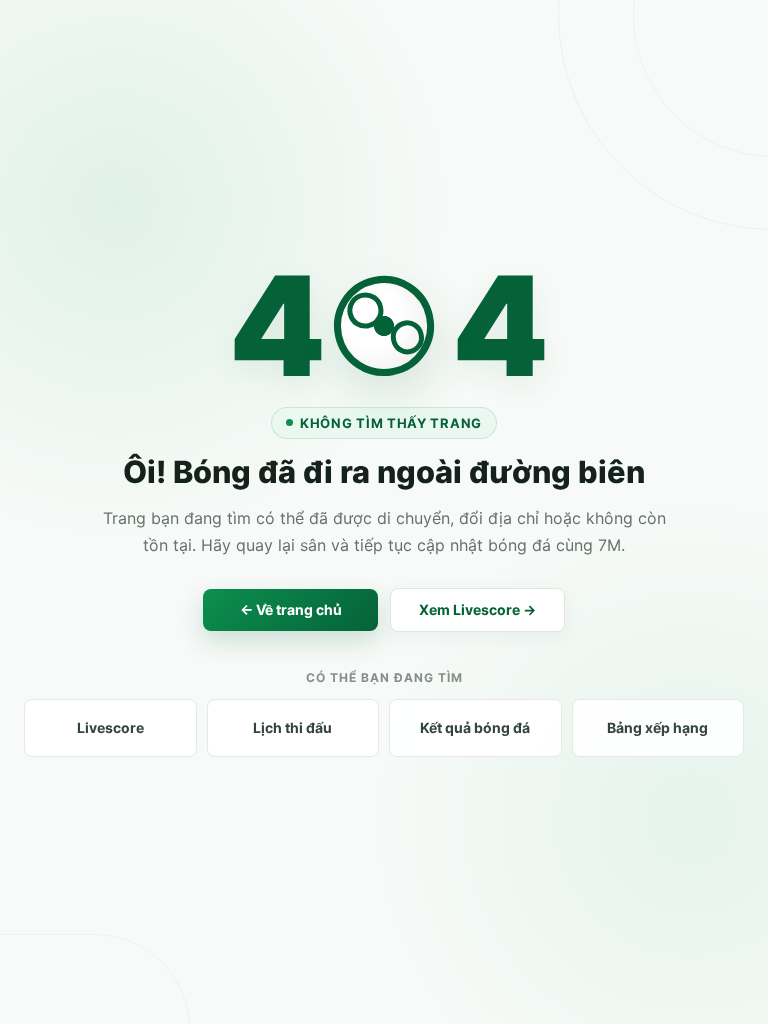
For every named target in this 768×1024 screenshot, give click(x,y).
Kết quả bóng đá (475, 727)
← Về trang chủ (291, 609)
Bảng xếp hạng (657, 727)
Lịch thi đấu (292, 727)
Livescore (110, 727)
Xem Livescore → (477, 609)
